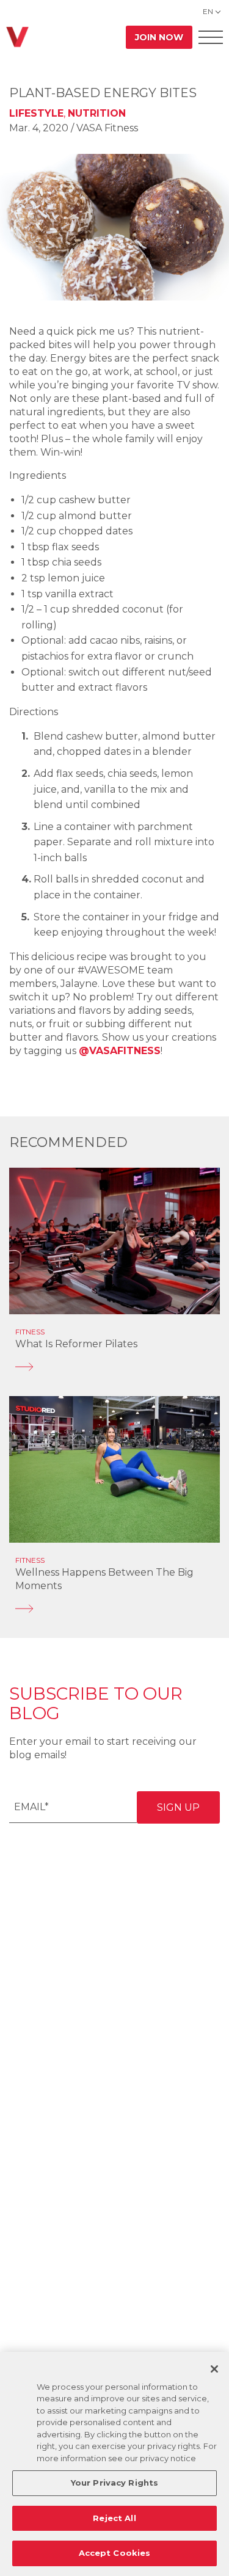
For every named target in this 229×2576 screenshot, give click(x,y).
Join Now (159, 37)
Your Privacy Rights (114, 2483)
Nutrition (97, 113)
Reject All (114, 2518)
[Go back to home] (17, 37)
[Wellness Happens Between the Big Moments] (114, 1609)
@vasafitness (120, 1051)
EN (208, 11)
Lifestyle (36, 113)
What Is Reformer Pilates (76, 1344)
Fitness (30, 1332)
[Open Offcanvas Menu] (211, 37)
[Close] (214, 2369)
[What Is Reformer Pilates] (114, 1367)
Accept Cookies (115, 2553)
